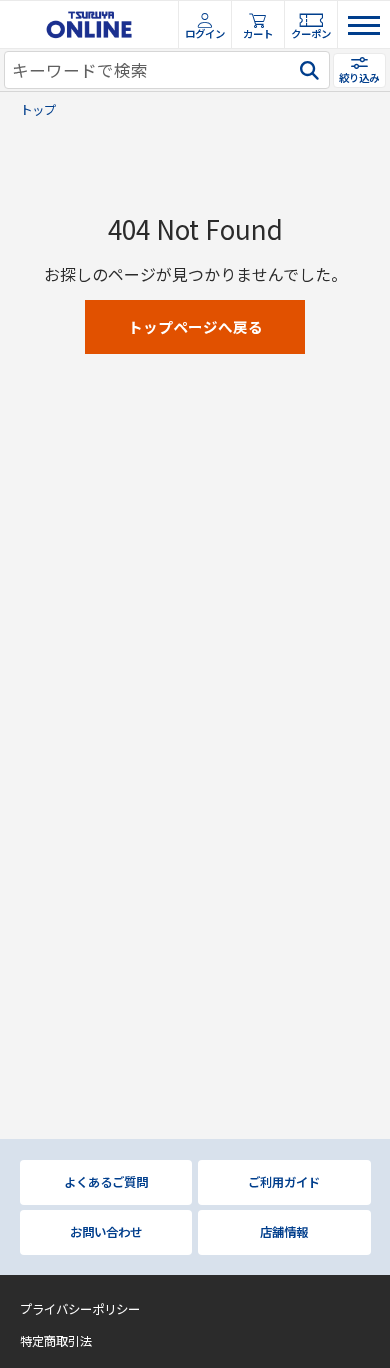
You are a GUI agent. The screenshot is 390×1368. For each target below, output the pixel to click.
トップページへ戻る (195, 326)
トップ (38, 110)
